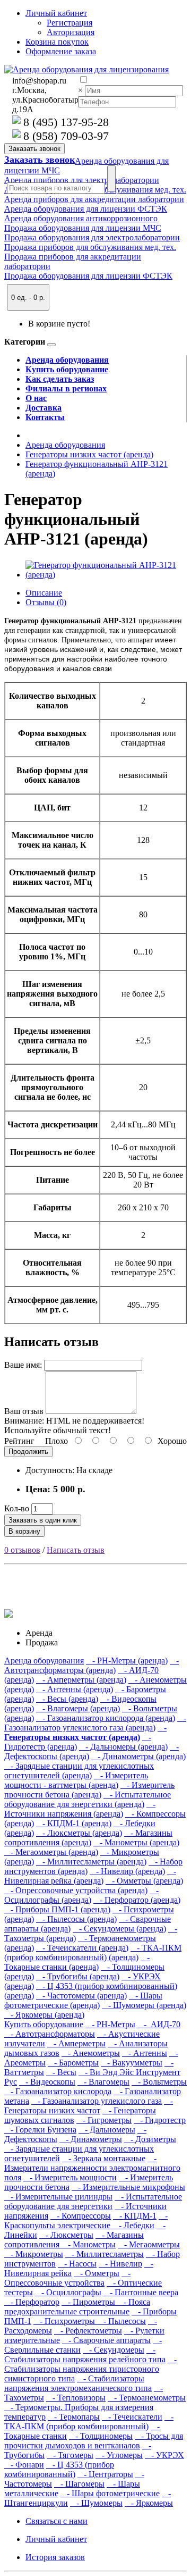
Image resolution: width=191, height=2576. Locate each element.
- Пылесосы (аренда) (76, 1919)
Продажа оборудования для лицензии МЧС (83, 228)
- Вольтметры (159, 2082)
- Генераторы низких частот (89, 2106)
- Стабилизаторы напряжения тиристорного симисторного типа (90, 2369)
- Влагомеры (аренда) (78, 1708)
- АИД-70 (159, 2024)
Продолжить (28, 1452)
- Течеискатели (132, 2417)
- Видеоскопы (47, 2082)
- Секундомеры (114, 2350)
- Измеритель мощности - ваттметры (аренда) (76, 1780)
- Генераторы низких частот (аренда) (85, 1732)
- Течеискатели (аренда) (82, 1948)
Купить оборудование (67, 369)
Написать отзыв (76, 1550)
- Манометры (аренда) (136, 1842)
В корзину (24, 1531)
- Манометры (89, 2244)
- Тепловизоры (76, 2398)
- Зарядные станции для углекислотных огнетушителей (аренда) (79, 1771)
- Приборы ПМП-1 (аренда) (57, 1909)
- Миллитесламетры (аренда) (91, 1862)
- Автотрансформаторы (50, 2034)
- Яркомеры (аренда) (44, 2015)
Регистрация (70, 23)
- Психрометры (65, 2321)
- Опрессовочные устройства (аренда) (76, 1890)
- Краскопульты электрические (86, 2220)
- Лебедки (133, 2225)
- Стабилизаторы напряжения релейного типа (85, 2355)
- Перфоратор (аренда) (137, 1900)
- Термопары (74, 2417)
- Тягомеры (70, 2455)
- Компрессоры (81, 2216)
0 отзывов (22, 1550)
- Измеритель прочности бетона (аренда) (89, 1790)
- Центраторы (105, 2474)
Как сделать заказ (60, 379)
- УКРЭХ (164, 2455)
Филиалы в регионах (66, 388)
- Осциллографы (68, 2292)
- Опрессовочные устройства (67, 2278)
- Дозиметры (150, 2139)
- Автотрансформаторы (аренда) (92, 1665)
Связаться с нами (57, 2521)
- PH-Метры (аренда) (127, 1661)
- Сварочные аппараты (106, 2340)
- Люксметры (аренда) (79, 1833)
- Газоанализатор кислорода (58, 2091)
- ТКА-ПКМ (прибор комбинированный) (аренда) (93, 1952)
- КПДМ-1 (135, 2216)
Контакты (45, 417)
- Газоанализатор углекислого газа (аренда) (95, 1723)
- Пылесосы (121, 2321)
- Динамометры (91, 2139)
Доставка (44, 408)
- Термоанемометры (147, 2398)
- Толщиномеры (101, 2436)
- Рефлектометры (88, 2331)
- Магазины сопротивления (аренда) (88, 1838)
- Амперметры (76, 2043)
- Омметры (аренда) (144, 1881)
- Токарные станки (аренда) (77, 1962)
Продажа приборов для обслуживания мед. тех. (90, 247)
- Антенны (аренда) (75, 1689)
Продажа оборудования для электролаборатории (92, 237)
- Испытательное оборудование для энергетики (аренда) (88, 1799)
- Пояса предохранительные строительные (77, 2307)
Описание (44, 593)
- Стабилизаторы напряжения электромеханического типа (78, 2383)
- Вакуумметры (132, 2063)
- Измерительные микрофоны (128, 2187)
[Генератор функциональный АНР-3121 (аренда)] (106, 575)
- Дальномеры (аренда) (123, 1747)
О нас (36, 398)
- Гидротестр (160, 2120)
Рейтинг (19, 1441)
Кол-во (17, 1508)
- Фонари (24, 2465)
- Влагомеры (103, 2082)
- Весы (61, 2072)
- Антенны (145, 2053)
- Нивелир (120, 2264)
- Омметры (97, 2273)
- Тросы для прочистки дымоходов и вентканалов (94, 2441)
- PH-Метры (110, 2024)
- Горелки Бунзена (40, 2130)
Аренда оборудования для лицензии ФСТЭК (86, 209)
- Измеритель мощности (70, 2177)
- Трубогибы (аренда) (78, 1976)
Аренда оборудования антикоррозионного (81, 218)
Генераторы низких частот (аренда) (89, 454)
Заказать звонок (40, 160)
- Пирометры (89, 2302)
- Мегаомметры (149, 2244)
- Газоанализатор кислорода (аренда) (106, 1718)
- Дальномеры (107, 2130)
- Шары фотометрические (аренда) (83, 2000)
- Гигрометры (104, 2120)
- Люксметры (66, 2235)
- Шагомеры (79, 2484)
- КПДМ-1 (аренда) (74, 1823)
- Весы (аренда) (67, 1699)
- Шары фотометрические (110, 2493)
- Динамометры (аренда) (138, 1756)
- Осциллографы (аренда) (81, 1895)
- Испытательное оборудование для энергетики (93, 2201)
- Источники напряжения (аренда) (80, 1809)
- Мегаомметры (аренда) (51, 1852)
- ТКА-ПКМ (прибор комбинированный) (89, 2422)
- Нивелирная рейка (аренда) (90, 1876)
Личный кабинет (56, 2539)
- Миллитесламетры (105, 2254)
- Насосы (77, 2264)
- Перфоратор (32, 2302)
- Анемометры (91, 2053)
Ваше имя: (23, 1365)
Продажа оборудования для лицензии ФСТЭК (88, 276)
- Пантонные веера (141, 2292)
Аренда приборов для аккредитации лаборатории (94, 199)
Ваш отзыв (24, 1411)
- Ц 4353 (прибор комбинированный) (59, 2469)
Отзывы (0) (46, 602)
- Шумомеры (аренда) (144, 2005)
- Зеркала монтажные (104, 2158)
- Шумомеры (96, 2503)
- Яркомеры (149, 2503)
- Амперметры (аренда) (81, 1680)
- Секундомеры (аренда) (119, 1929)
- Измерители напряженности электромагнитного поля (92, 2168)
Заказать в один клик (43, 1520)
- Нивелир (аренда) (127, 1871)
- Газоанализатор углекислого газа (97, 2101)
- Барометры (73, 2063)
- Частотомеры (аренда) (81, 1996)
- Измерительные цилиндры (58, 2197)
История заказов (55, 2557)
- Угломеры (119, 2455)
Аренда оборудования (67, 360)
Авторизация (71, 32)
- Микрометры (34, 2254)
